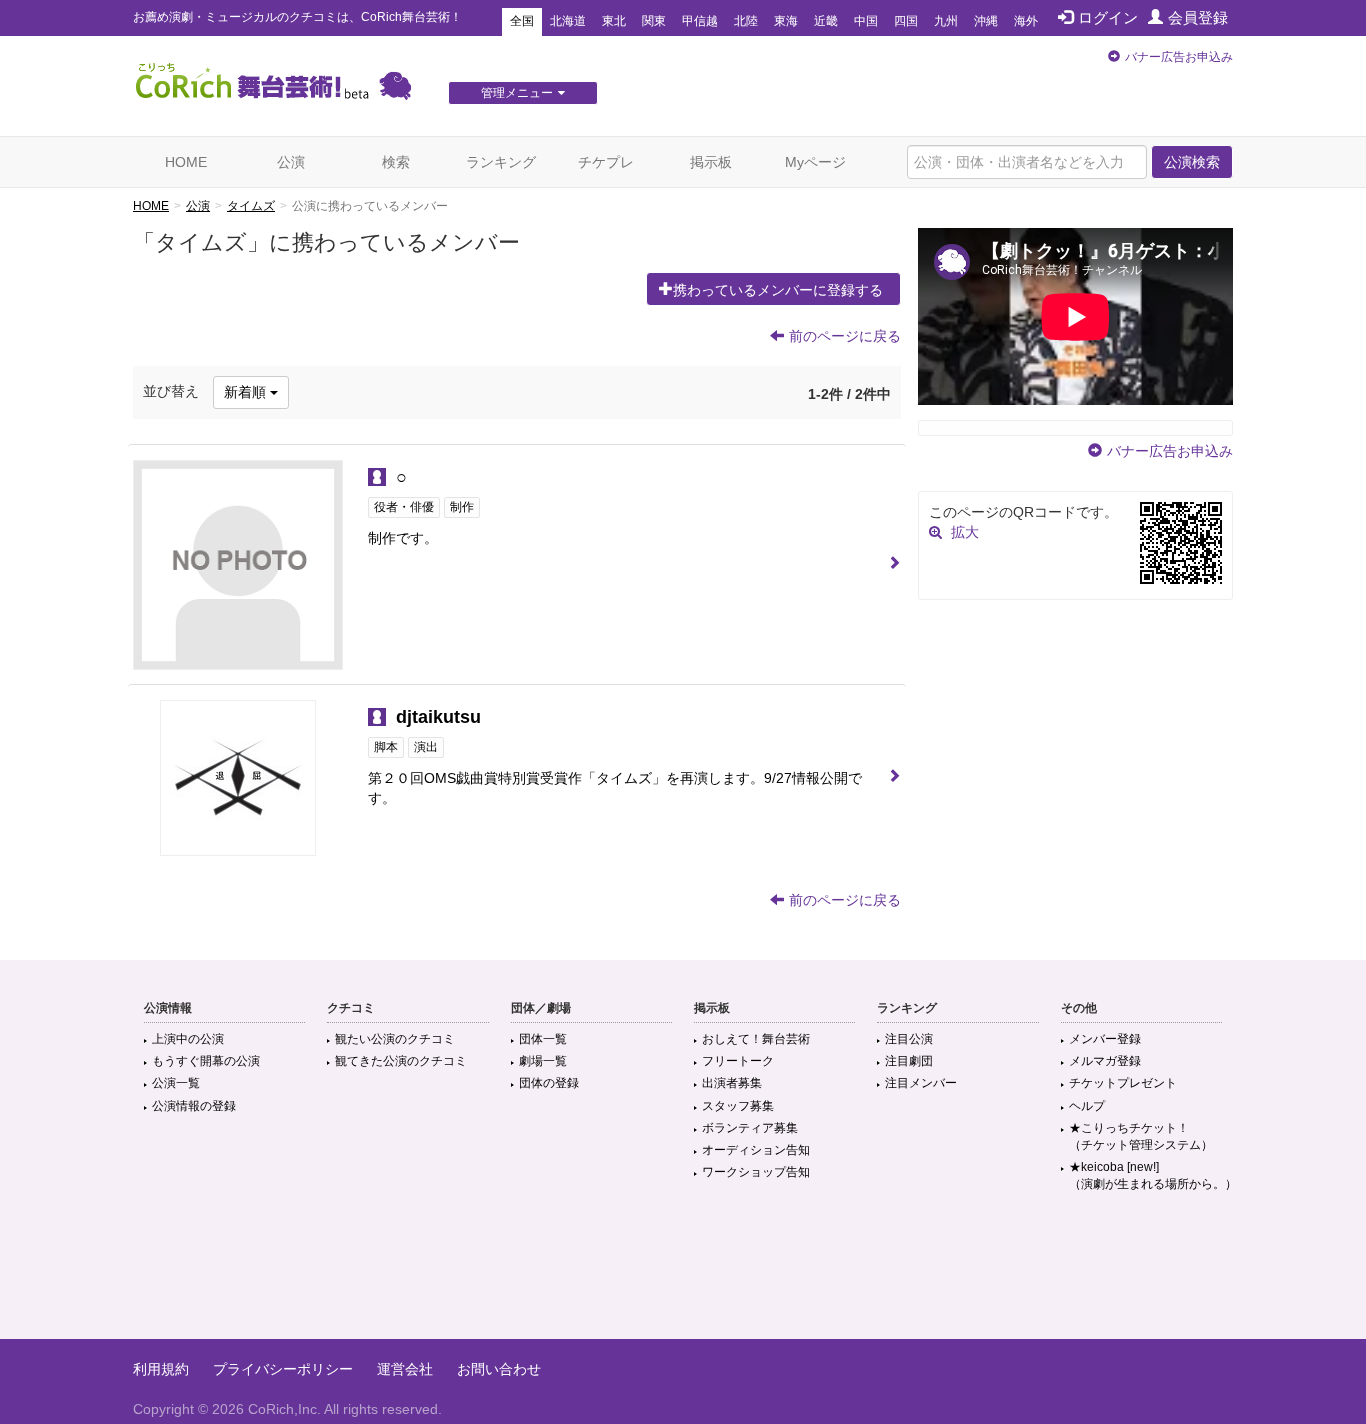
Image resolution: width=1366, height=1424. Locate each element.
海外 (1026, 21)
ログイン (1108, 17)
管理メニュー (517, 93)
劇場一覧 (543, 1061)
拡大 (965, 532)
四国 (906, 21)
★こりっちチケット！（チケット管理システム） (1141, 1136)
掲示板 (711, 162)
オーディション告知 (756, 1150)
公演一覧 (176, 1083)
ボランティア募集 (750, 1128)
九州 (946, 21)
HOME (186, 162)
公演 (291, 162)
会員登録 (1198, 17)
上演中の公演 (188, 1039)
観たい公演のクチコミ (395, 1039)
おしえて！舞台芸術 (756, 1039)
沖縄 (986, 21)
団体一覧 (543, 1039)
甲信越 (700, 21)
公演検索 (1192, 162)
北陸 (746, 21)
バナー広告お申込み (1179, 57)
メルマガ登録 (1105, 1061)
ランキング (501, 162)
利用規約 (161, 1369)
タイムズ (251, 206)
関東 (654, 21)
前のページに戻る (845, 336)
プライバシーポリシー (283, 1369)
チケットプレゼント (1123, 1083)
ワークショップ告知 (756, 1172)
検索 (396, 162)
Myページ (815, 162)
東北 (614, 21)
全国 (522, 21)
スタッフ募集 (738, 1106)
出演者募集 (732, 1083)
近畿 (826, 21)
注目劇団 (909, 1061)
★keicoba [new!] (1153, 1175)
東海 (786, 21)
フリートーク (738, 1061)
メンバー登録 (1105, 1039)
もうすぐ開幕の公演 (206, 1061)
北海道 (568, 21)
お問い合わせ (499, 1369)
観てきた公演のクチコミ (401, 1061)
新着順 (247, 392)
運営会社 (405, 1369)
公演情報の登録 (194, 1106)
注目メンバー (921, 1083)
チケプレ (606, 162)
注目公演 (909, 1039)
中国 (866, 21)
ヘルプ (1087, 1106)
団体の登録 (549, 1083)
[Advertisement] (683, 1274)
